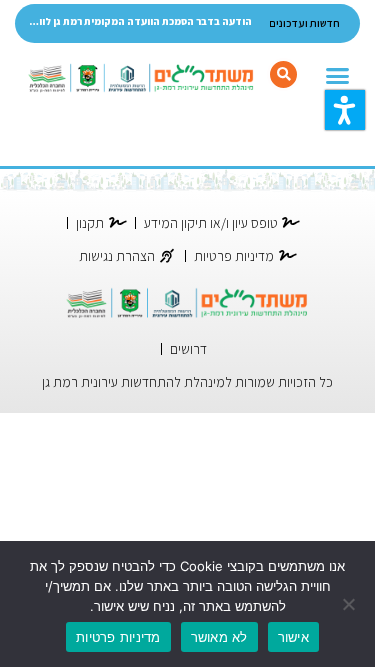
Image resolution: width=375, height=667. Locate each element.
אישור (293, 637)
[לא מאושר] (350, 604)
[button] (345, 110)
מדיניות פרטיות (118, 637)
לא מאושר (219, 637)
